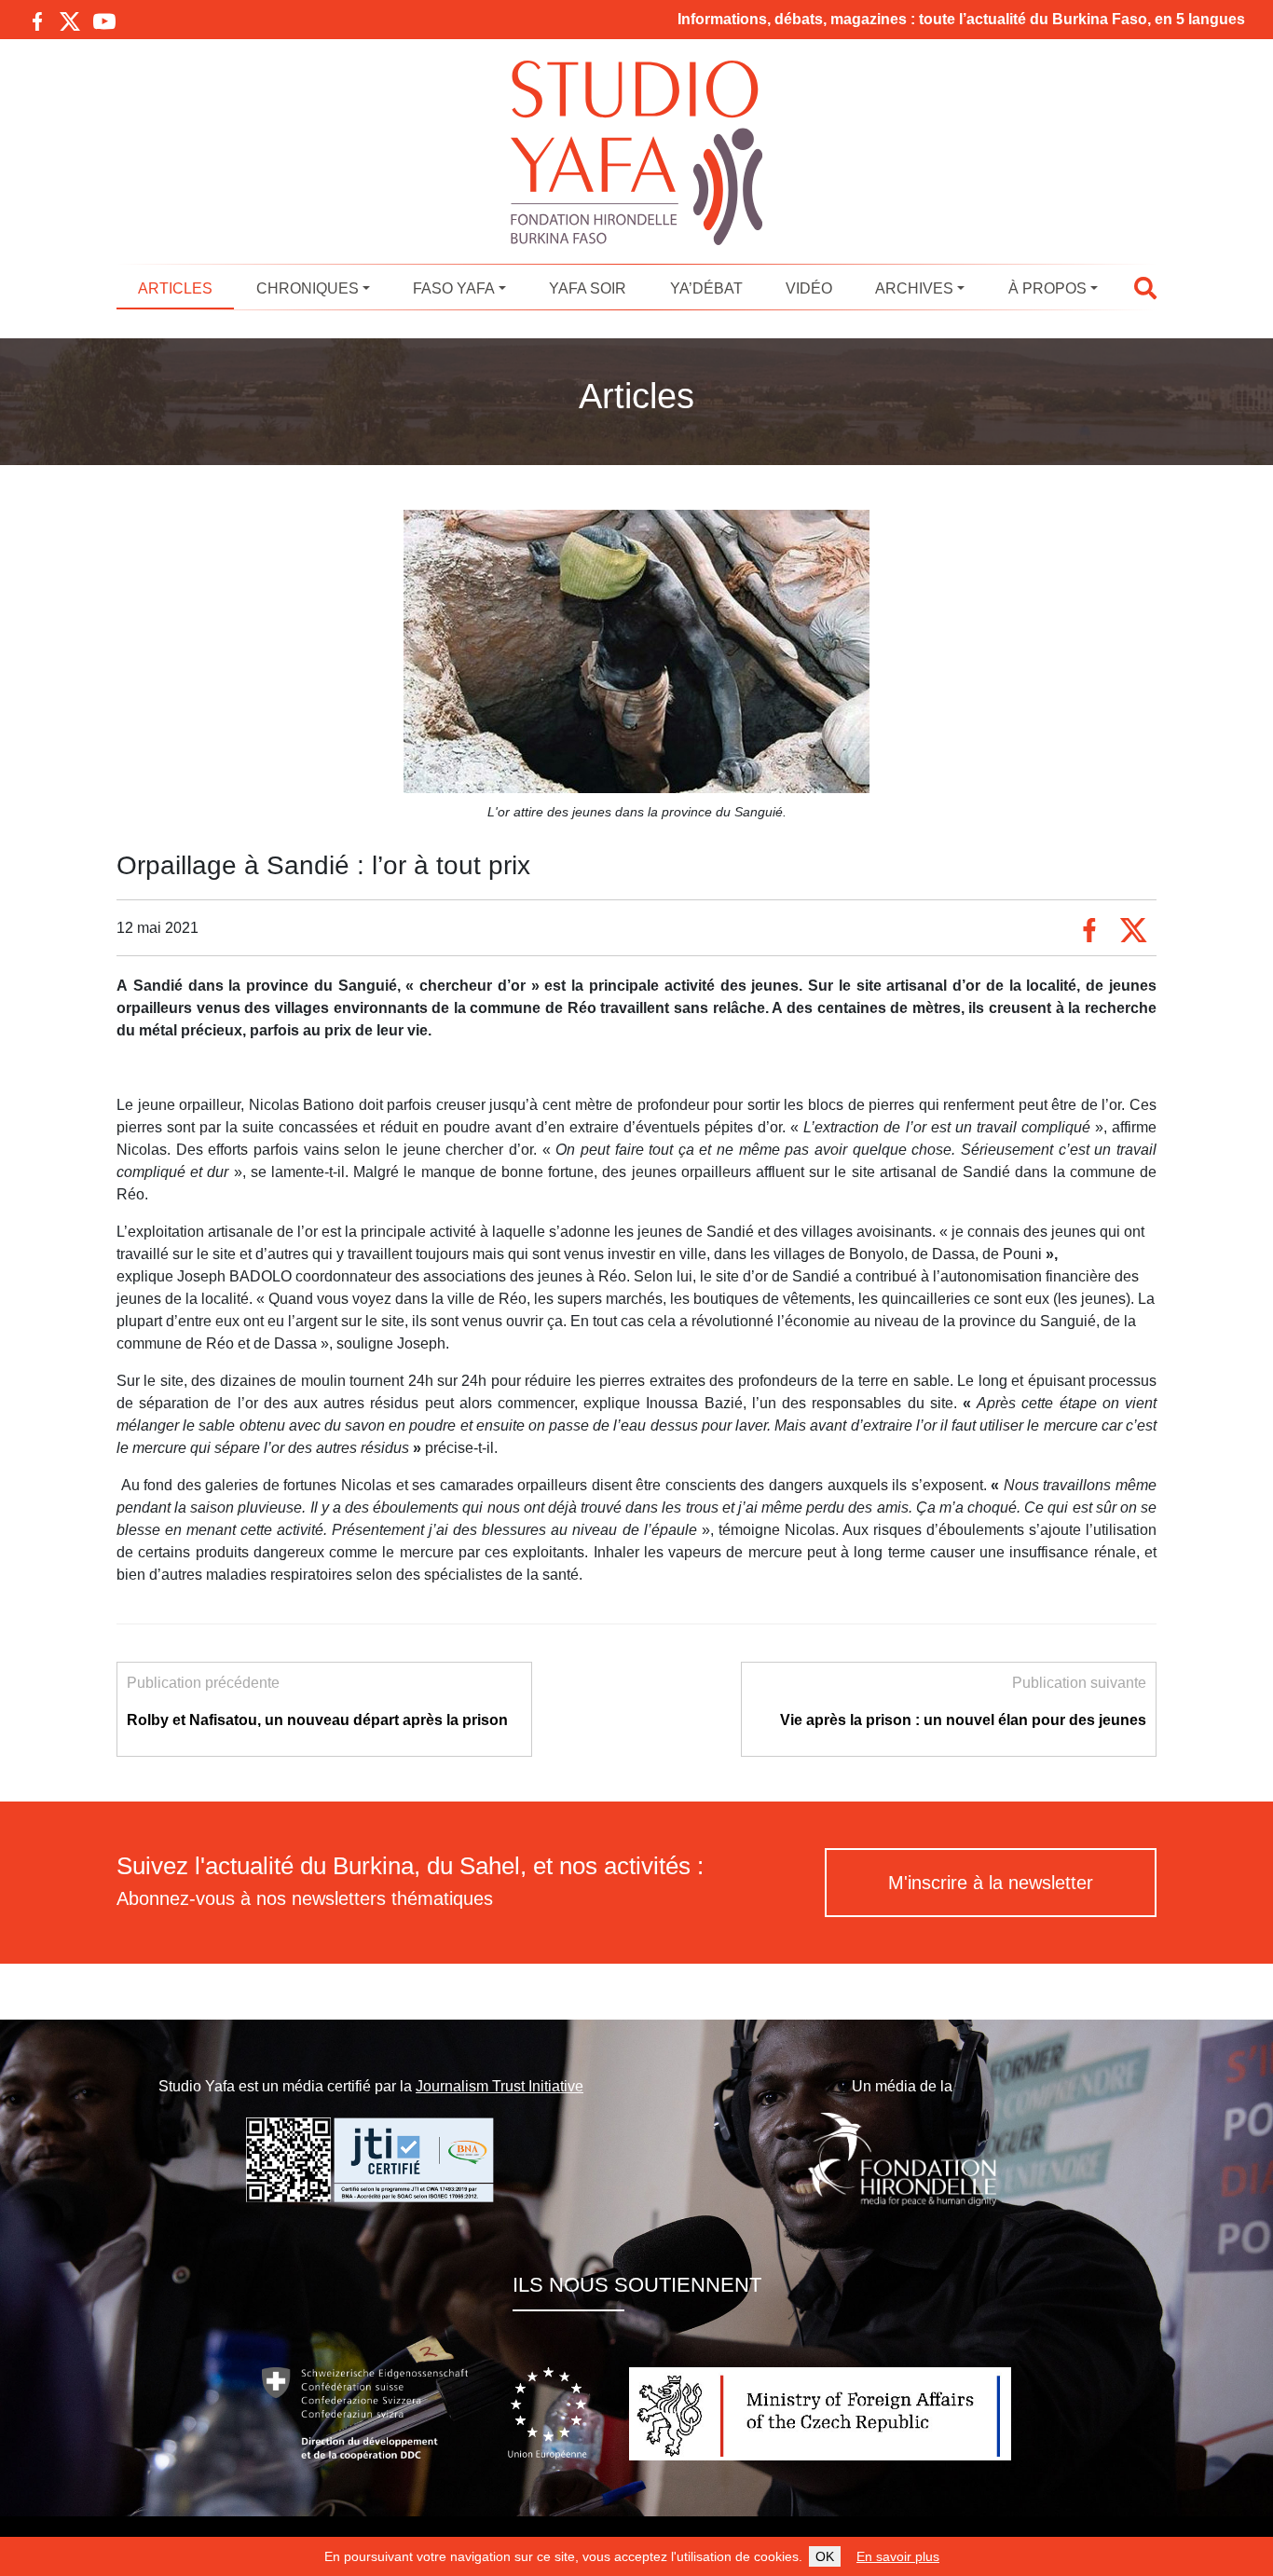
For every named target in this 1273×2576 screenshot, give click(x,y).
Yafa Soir (588, 288)
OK (825, 2556)
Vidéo (809, 288)
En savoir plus (898, 2556)
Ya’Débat (706, 288)
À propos (1047, 288)
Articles (175, 288)
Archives (914, 288)
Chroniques (308, 288)
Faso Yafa (454, 288)
